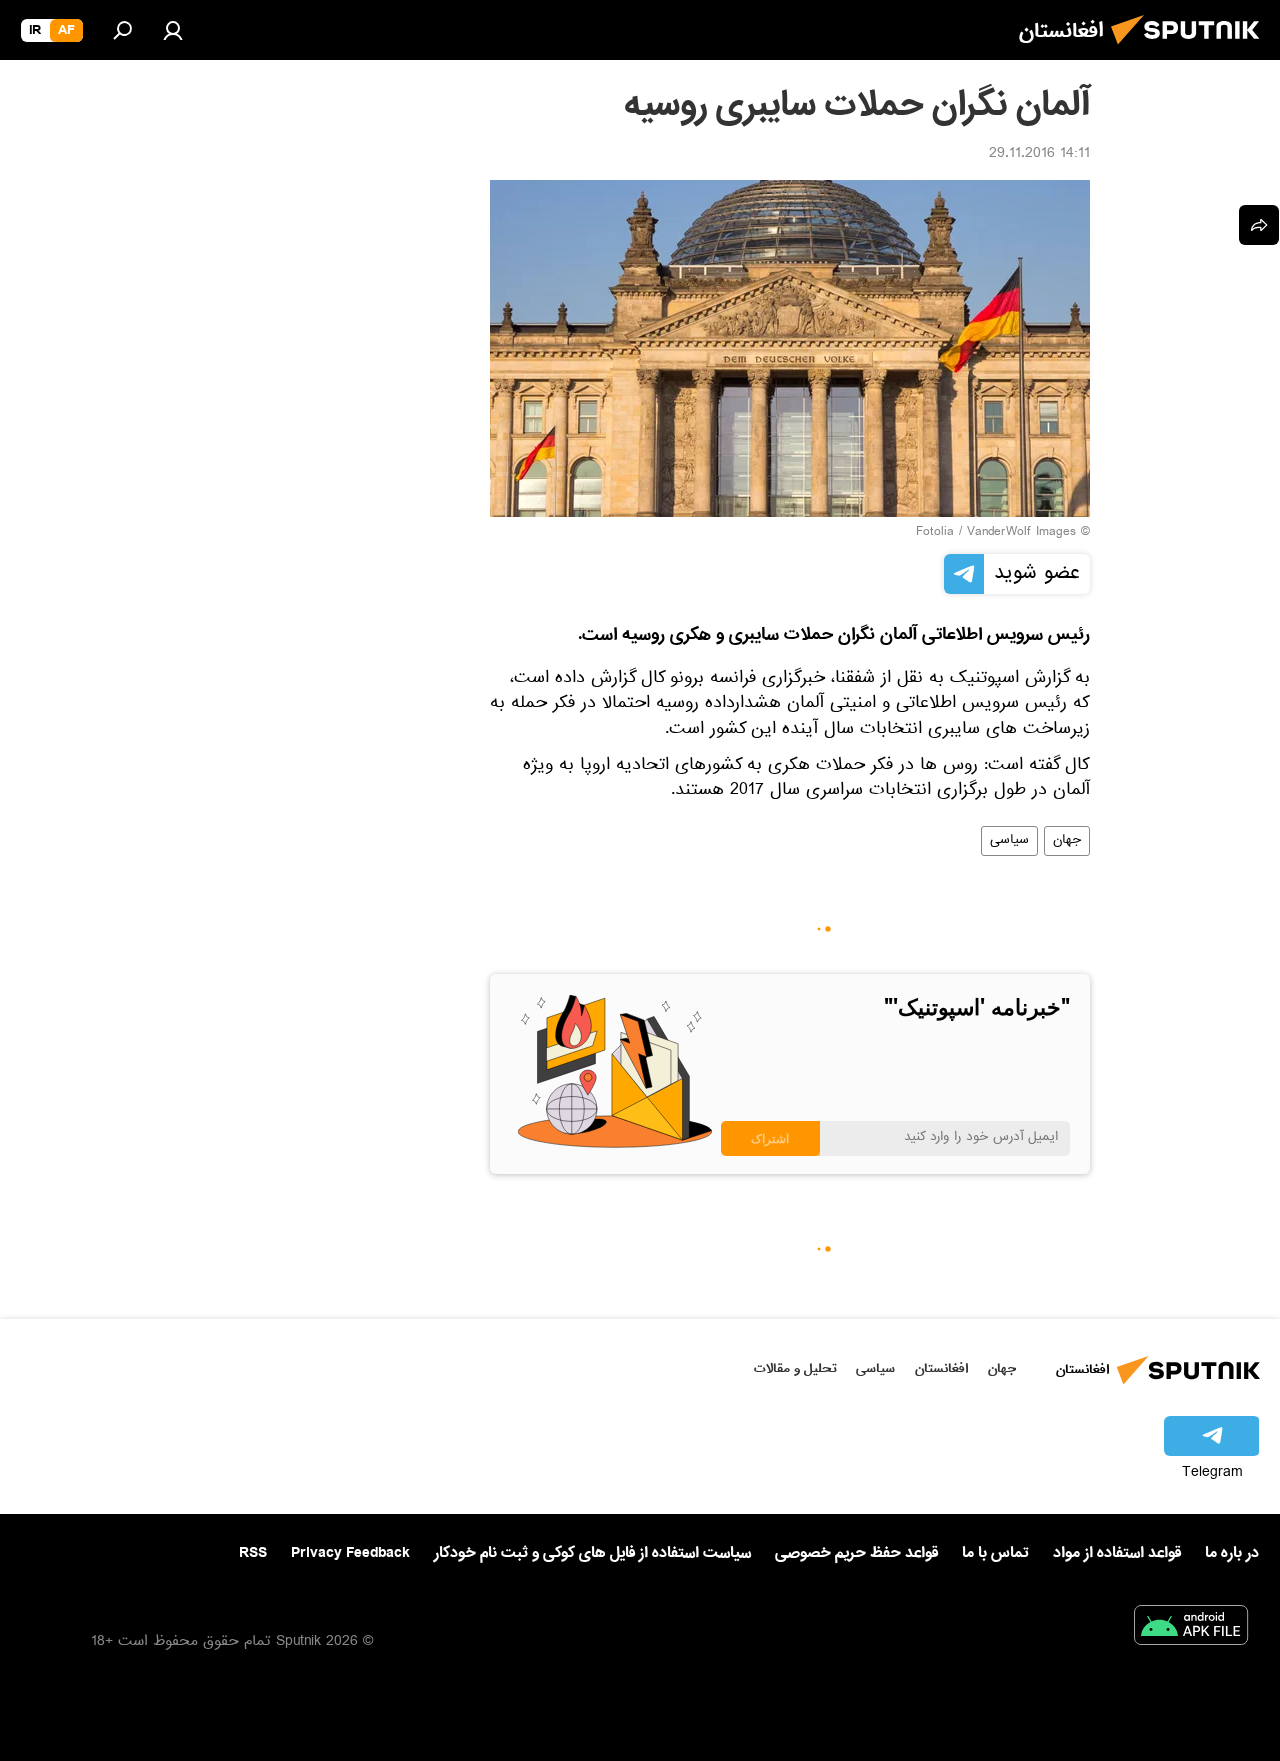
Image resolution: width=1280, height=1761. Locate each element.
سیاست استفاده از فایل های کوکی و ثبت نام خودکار (592, 1553)
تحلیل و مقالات (795, 1368)
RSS (253, 1553)
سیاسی (1009, 841)
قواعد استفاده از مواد (1117, 1553)
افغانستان (941, 1368)
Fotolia (935, 533)
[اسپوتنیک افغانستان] (1191, 50)
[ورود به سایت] (173, 30)
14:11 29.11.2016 (1039, 155)
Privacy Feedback (350, 1553)
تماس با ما (995, 1553)
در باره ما (1232, 1553)
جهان (1067, 841)
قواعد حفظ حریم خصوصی (856, 1553)
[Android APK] (1191, 1629)
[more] (1259, 225)
